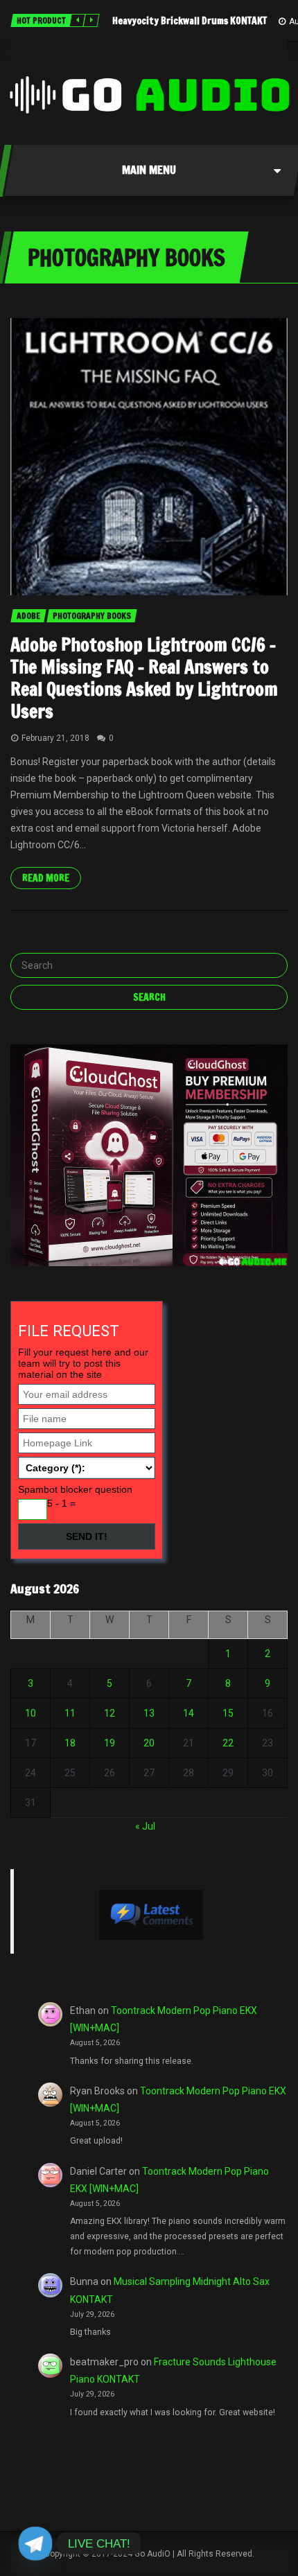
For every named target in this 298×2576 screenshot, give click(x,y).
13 (149, 1713)
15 (228, 1713)
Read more (46, 878)
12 (109, 1713)
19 (109, 1743)
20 (149, 1743)
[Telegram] (35, 2543)
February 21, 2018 (55, 738)
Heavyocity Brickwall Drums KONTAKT (190, 21)
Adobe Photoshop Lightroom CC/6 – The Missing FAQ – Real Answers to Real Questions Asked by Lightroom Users (144, 678)
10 (30, 1713)
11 (70, 1713)
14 (189, 1713)
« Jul (145, 1826)
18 (70, 1743)
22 (228, 1743)
